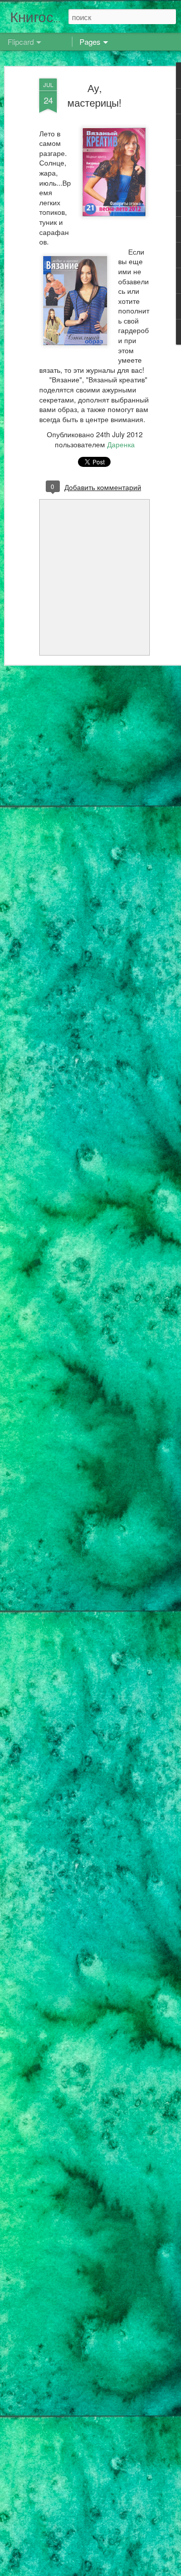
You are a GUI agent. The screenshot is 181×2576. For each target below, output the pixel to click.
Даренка (121, 444)
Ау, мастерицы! (95, 95)
